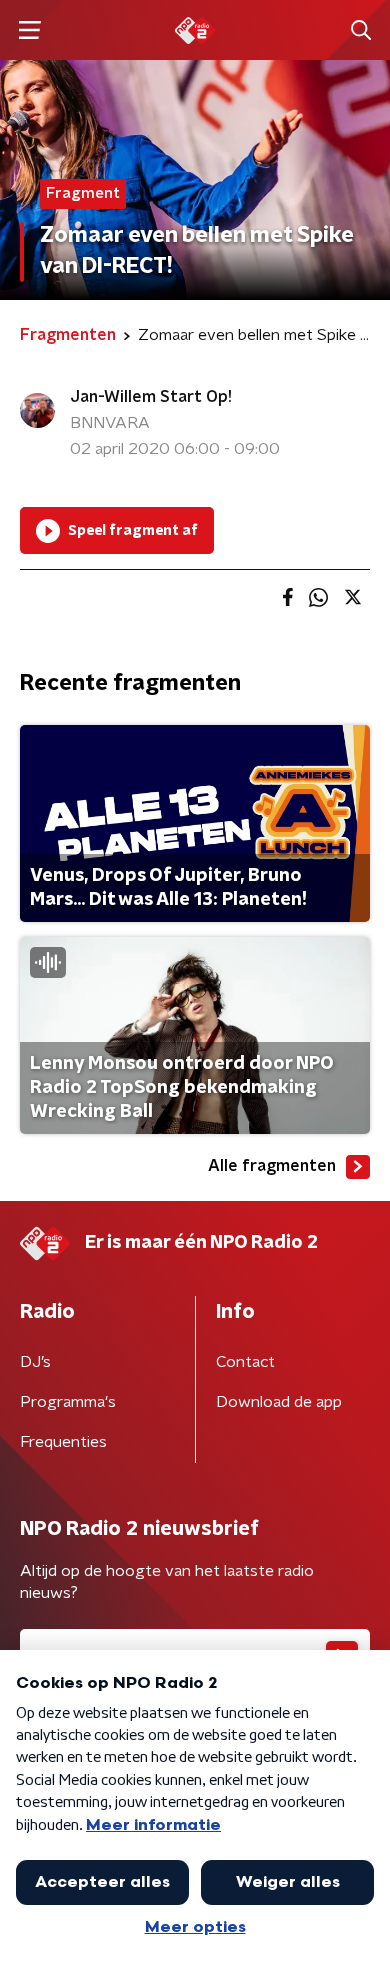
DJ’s (35, 1362)
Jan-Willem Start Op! (151, 397)
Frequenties (63, 1442)
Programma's (68, 1402)
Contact (245, 1362)
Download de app (279, 1402)
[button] (29, 30)
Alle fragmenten (272, 1166)
